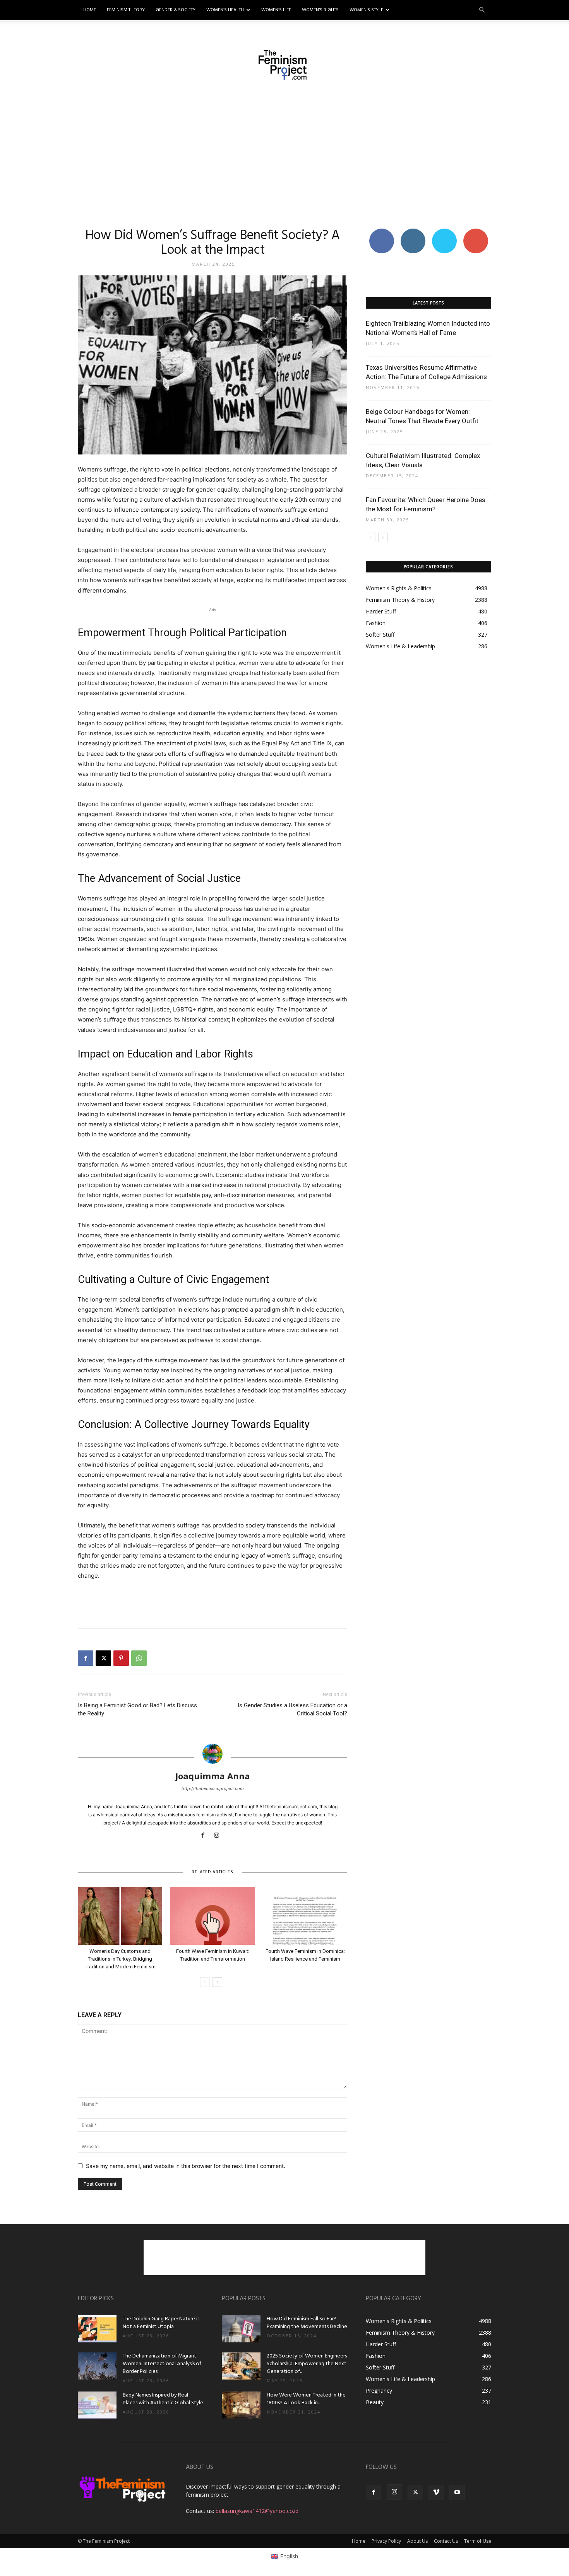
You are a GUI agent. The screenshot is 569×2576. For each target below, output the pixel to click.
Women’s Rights (320, 10)
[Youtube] (457, 2492)
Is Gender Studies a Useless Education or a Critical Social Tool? (292, 1709)
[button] (482, 10)
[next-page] (217, 1982)
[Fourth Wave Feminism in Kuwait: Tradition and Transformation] (213, 1916)
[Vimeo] (436, 2492)
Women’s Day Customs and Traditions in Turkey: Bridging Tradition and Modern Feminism (120, 1959)
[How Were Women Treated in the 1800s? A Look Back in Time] (241, 2405)
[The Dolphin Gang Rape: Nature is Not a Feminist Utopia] (97, 2329)
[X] (103, 1658)
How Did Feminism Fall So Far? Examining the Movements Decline (307, 2323)
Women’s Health (225, 10)
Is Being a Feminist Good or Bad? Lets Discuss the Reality (137, 1709)
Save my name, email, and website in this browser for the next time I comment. (186, 2166)
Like (381, 231)
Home (90, 10)
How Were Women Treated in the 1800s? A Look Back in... (306, 2399)
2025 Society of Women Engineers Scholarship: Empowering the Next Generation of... (307, 2364)
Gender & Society (176, 10)
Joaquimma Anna (213, 1776)
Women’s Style (366, 10)
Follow (413, 231)
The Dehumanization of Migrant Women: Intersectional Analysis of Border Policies (162, 2364)
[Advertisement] (284, 154)
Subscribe (476, 231)
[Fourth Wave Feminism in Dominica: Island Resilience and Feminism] (305, 1916)
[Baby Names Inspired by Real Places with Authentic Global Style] (97, 2405)
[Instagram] (220, 1836)
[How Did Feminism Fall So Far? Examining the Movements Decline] (241, 2329)
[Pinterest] (121, 1658)
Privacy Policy (386, 2541)
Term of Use (478, 2541)
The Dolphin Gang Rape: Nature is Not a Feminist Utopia (161, 2323)
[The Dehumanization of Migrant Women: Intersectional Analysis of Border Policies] (97, 2366)
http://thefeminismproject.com (213, 1789)
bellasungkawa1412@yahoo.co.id (257, 2511)
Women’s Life (276, 10)
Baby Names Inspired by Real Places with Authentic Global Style (163, 2399)
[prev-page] (205, 1982)
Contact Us (446, 2541)
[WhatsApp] (139, 1658)
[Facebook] (86, 1658)
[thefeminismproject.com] (284, 65)
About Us (417, 2541)
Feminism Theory (126, 10)
